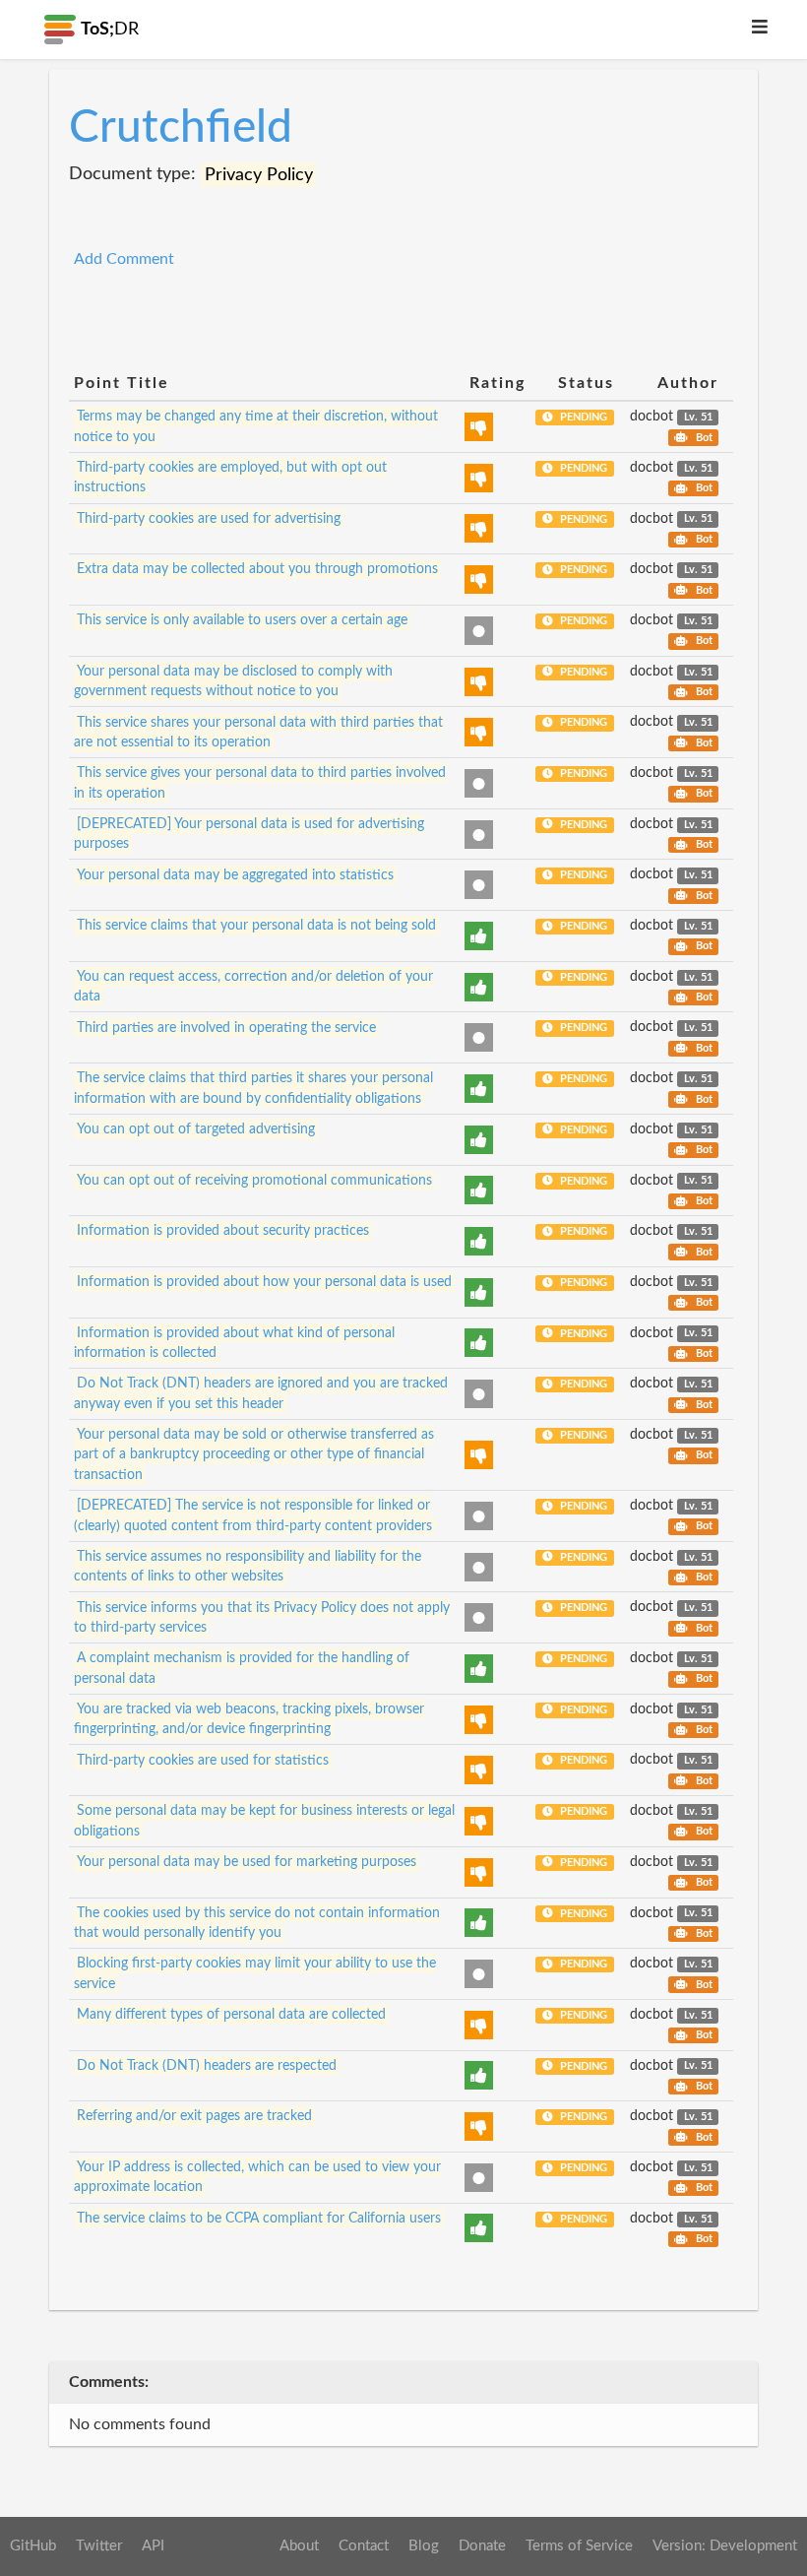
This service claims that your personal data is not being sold (256, 926)
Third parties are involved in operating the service (226, 1027)
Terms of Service (579, 2546)
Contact (364, 2546)
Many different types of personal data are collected (231, 2015)
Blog (424, 2546)
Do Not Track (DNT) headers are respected (207, 2066)
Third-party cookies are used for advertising (209, 519)
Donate (482, 2546)
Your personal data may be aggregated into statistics (235, 874)
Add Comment (124, 259)
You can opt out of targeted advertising (196, 1129)
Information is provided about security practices (223, 1231)
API (153, 2546)
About (299, 2546)
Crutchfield (181, 128)
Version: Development (725, 2546)
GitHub (33, 2546)
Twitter (99, 2546)
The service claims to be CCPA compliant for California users (259, 2219)
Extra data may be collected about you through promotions (257, 569)
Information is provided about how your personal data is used (264, 1282)
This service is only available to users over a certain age (242, 620)
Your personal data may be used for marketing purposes (247, 1862)
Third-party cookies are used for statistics (203, 1760)
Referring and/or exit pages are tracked (194, 2116)
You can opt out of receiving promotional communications (254, 1181)
